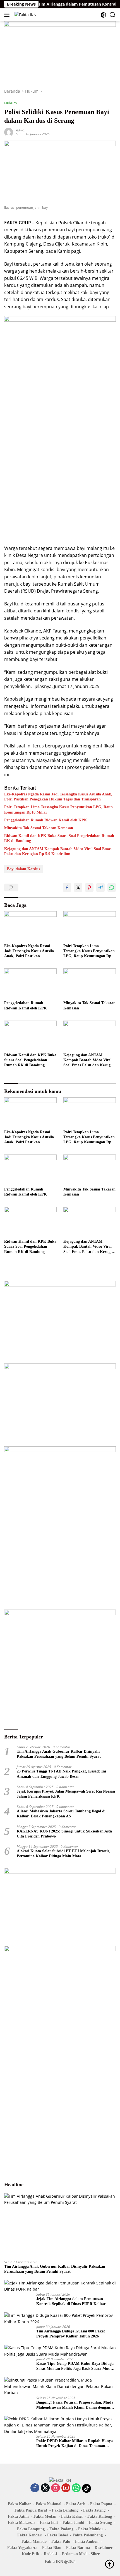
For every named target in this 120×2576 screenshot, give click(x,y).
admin (21, 130)
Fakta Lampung (31, 2529)
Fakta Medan (45, 2516)
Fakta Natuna (78, 2548)
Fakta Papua (101, 2504)
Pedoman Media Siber (81, 2554)
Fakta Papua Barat (31, 2510)
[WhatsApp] (76, 2488)
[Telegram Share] (100, 887)
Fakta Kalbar (19, 2504)
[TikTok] (87, 2488)
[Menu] (8, 15)
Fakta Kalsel (72, 2516)
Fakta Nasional (49, 2504)
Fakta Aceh (76, 2504)
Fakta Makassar (21, 2523)
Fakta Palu (61, 2542)
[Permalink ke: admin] (9, 132)
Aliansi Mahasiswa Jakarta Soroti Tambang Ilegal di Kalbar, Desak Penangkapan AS (61, 1814)
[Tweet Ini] (78, 887)
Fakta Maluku (90, 2529)
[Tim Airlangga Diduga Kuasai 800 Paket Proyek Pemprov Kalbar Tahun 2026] (60, 2319)
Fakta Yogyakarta (22, 2548)
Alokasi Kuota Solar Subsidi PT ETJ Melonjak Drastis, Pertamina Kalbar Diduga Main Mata (63, 1854)
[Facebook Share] (67, 887)
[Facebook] (35, 2488)
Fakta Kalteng (100, 2516)
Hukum (10, 103)
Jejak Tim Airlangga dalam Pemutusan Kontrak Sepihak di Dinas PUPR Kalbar (71, 2301)
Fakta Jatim (18, 2516)
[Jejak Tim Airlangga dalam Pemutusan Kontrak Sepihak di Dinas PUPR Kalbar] (60, 2286)
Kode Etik (30, 2554)
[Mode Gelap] (103, 15)
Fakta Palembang (88, 2535)
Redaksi (51, 2554)
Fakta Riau (52, 2548)
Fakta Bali (49, 2523)
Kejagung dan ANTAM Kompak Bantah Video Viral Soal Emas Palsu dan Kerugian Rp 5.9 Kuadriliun (58, 851)
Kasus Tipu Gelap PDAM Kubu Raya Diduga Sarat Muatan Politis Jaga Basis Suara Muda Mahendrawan (75, 2366)
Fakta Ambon (87, 2542)
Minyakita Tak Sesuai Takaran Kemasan (39, 828)
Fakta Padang (61, 2529)
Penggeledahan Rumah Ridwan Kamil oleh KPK (46, 820)
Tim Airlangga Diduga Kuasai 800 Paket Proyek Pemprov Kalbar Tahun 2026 (71, 2334)
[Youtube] (66, 2488)
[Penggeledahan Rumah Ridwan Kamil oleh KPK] (30, 983)
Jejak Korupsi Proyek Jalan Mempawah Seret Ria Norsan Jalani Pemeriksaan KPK (66, 1794)
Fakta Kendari (30, 2535)
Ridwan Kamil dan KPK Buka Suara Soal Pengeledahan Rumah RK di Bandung (59, 838)
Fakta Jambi (73, 2523)
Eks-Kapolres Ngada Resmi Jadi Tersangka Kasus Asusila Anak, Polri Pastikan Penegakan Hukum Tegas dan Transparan (58, 797)
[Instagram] (56, 2488)
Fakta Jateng (94, 2510)
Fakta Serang (100, 2523)
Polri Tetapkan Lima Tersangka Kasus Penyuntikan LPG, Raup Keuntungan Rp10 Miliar (58, 810)
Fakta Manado (34, 2542)
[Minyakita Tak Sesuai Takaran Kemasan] (90, 983)
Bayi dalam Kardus (23, 869)
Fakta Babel (57, 2535)
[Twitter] (45, 2488)
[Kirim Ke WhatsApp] (112, 887)
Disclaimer (104, 2548)
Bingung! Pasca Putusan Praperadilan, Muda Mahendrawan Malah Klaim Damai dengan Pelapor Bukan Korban (75, 2405)
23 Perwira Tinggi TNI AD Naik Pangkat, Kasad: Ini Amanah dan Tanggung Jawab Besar (61, 1774)
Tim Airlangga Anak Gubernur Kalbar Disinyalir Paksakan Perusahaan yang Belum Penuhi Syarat (59, 1754)
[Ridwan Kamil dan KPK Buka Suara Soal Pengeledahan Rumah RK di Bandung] (30, 1035)
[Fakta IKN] (25, 15)
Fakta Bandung (65, 2510)
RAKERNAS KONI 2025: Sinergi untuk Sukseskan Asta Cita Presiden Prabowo (64, 1834)
